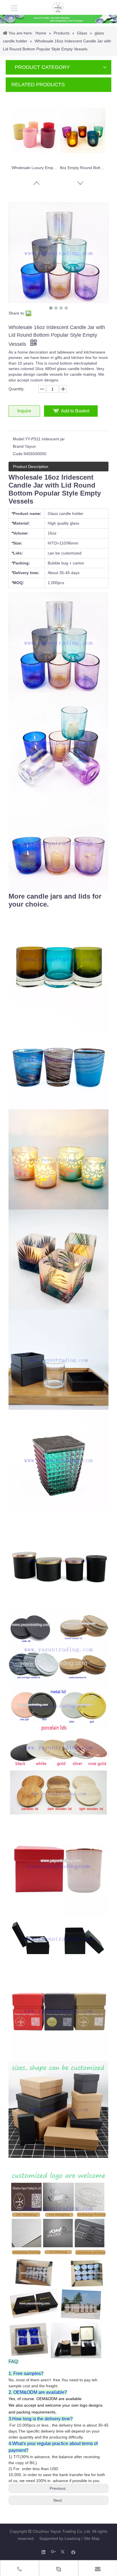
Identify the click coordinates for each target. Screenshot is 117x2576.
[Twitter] (63, 2552)
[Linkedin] (44, 2552)
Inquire (24, 411)
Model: (19, 439)
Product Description (31, 467)
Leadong (72, 2538)
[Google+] (54, 2552)
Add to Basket (75, 411)
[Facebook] (73, 2552)
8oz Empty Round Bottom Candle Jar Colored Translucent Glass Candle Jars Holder (83, 168)
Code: (18, 454)
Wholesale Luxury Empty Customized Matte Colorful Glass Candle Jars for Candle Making (34, 168)
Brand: (19, 446)
